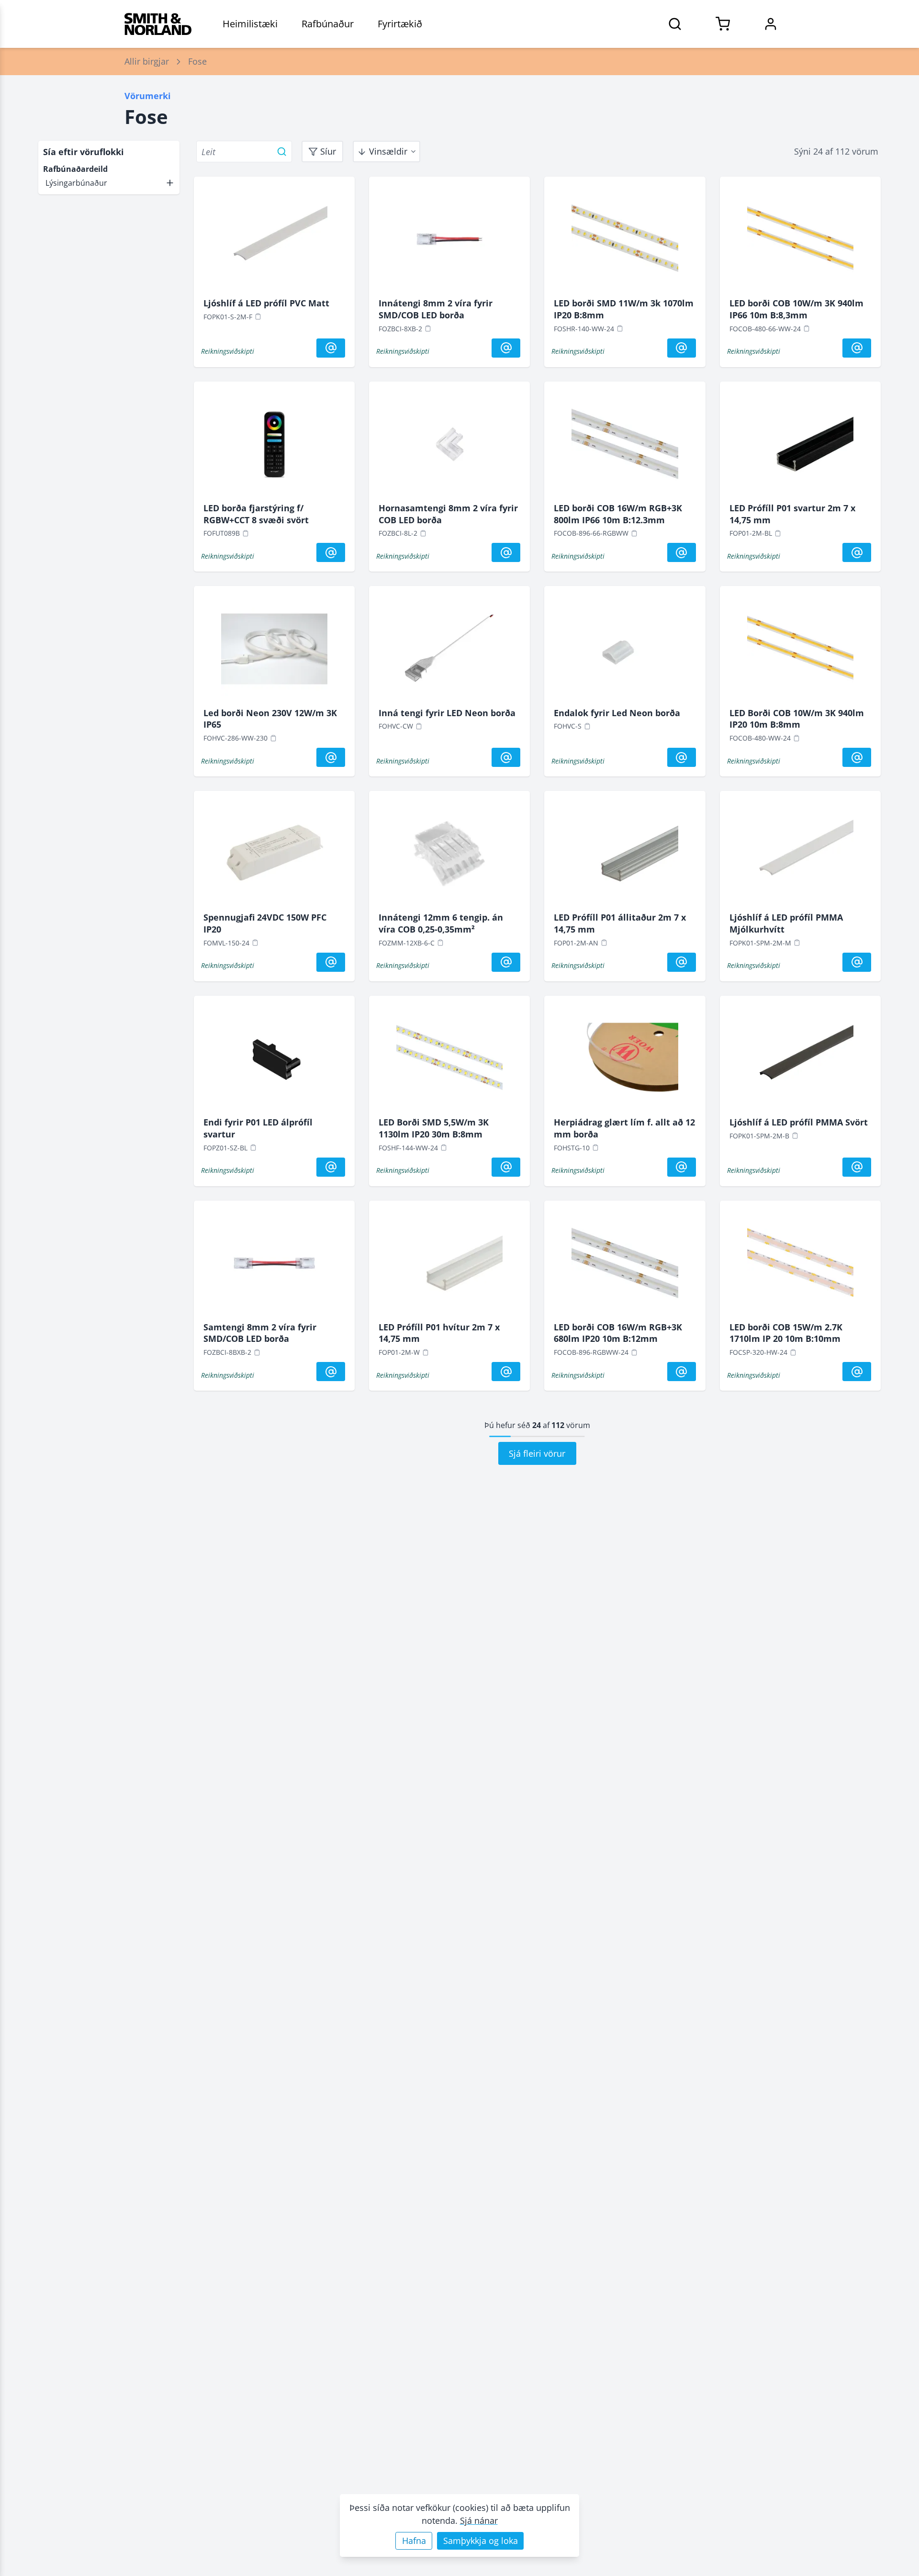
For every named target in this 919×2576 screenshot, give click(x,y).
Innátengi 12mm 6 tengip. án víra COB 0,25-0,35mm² (441, 923)
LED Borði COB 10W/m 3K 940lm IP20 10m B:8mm (797, 719)
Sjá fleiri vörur (537, 1453)
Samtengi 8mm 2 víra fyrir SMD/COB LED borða (260, 1333)
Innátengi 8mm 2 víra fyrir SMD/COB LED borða (436, 309)
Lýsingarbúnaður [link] (76, 183)
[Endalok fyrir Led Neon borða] (625, 651)
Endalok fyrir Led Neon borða (617, 713)
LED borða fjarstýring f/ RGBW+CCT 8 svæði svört (256, 514)
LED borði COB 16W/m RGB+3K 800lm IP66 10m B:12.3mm (618, 514)
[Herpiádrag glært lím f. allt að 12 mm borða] (625, 1061)
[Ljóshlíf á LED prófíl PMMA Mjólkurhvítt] (800, 856)
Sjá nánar (479, 2520)
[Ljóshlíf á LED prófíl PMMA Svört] (800, 1061)
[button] (109, 183)
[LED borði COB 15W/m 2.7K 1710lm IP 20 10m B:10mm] (800, 1266)
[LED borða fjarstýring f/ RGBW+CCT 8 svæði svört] (274, 447)
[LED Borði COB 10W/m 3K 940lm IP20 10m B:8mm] (800, 651)
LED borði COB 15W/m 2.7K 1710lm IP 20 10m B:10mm (786, 1333)
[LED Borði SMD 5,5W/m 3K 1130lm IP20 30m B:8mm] (449, 1061)
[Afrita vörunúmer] (258, 316)
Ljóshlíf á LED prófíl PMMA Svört (799, 1122)
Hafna (414, 2541)
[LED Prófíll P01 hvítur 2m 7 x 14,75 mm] (449, 1266)
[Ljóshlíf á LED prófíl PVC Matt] (274, 242)
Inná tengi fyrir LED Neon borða (447, 713)
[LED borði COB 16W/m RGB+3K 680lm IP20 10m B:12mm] (625, 1266)
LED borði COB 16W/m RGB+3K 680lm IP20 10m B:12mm (618, 1333)
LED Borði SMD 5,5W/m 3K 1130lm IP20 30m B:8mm (434, 1128)
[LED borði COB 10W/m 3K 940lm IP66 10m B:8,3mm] (800, 242)
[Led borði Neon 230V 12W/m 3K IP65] (274, 651)
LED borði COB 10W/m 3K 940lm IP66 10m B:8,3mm (796, 309)
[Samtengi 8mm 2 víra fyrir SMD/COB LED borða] (274, 1266)
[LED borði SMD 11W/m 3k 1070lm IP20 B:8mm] (625, 242)
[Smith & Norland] (158, 24)
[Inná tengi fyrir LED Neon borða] (449, 651)
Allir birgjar (147, 61)
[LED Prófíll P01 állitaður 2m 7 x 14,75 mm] (625, 856)
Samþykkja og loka (481, 2541)
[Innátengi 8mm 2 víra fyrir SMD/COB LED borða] (449, 242)
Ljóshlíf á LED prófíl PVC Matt (266, 303)
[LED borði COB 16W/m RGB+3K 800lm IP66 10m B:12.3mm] (625, 447)
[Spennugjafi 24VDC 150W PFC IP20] (274, 856)
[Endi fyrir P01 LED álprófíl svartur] (274, 1061)
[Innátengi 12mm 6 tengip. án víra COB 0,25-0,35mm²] (449, 856)
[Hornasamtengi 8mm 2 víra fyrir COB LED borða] (449, 447)
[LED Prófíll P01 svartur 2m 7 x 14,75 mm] (800, 447)
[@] (331, 348)
